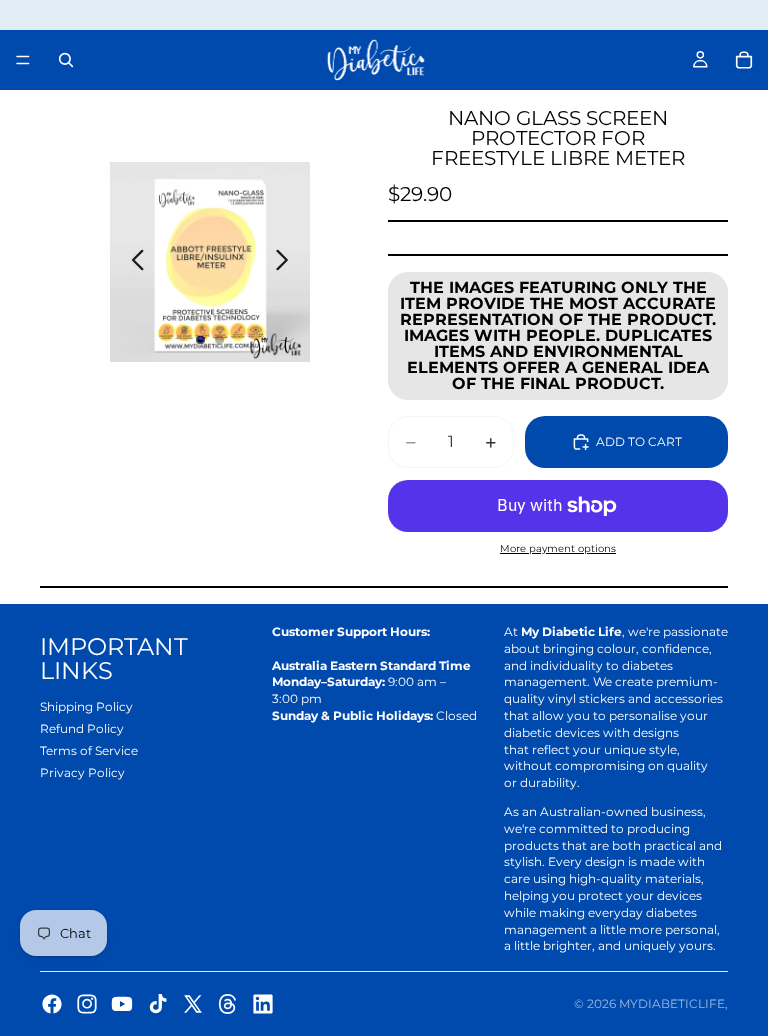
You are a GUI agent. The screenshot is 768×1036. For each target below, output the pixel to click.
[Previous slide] (132, 262)
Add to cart (639, 441)
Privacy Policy (82, 772)
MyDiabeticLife (672, 1003)
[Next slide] (287, 262)
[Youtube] (122, 1004)
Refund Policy (82, 728)
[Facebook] (52, 1004)
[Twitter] (193, 1004)
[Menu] (23, 60)
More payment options (558, 548)
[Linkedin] (263, 1004)
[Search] (66, 60)
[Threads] (228, 1004)
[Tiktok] (158, 1004)
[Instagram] (87, 1004)
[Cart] (744, 60)
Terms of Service (89, 750)
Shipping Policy (86, 706)
